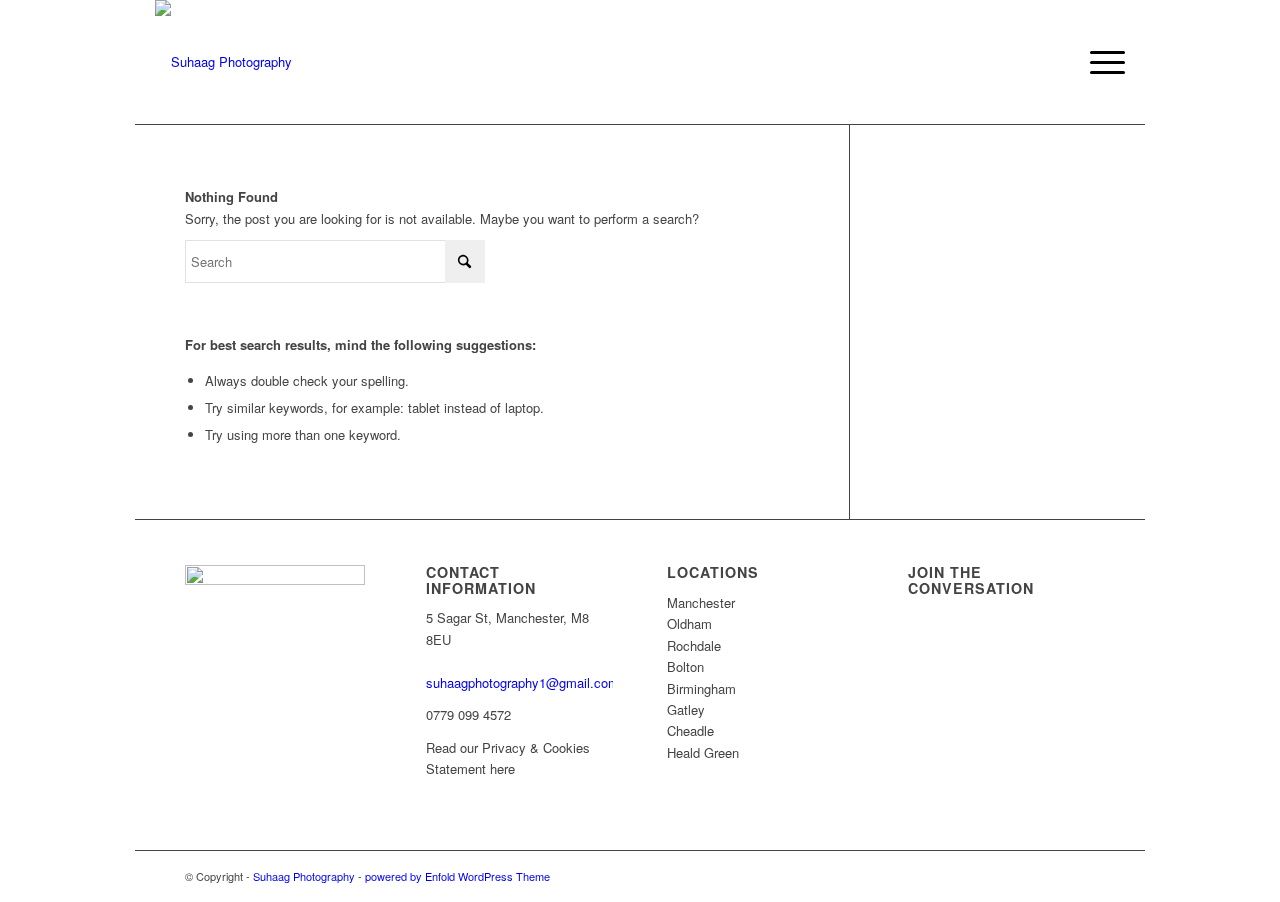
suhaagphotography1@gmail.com (522, 682)
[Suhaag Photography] (223, 62)
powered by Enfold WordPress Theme (457, 876)
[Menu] (1101, 62)
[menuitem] (1101, 62)
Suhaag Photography (304, 876)
